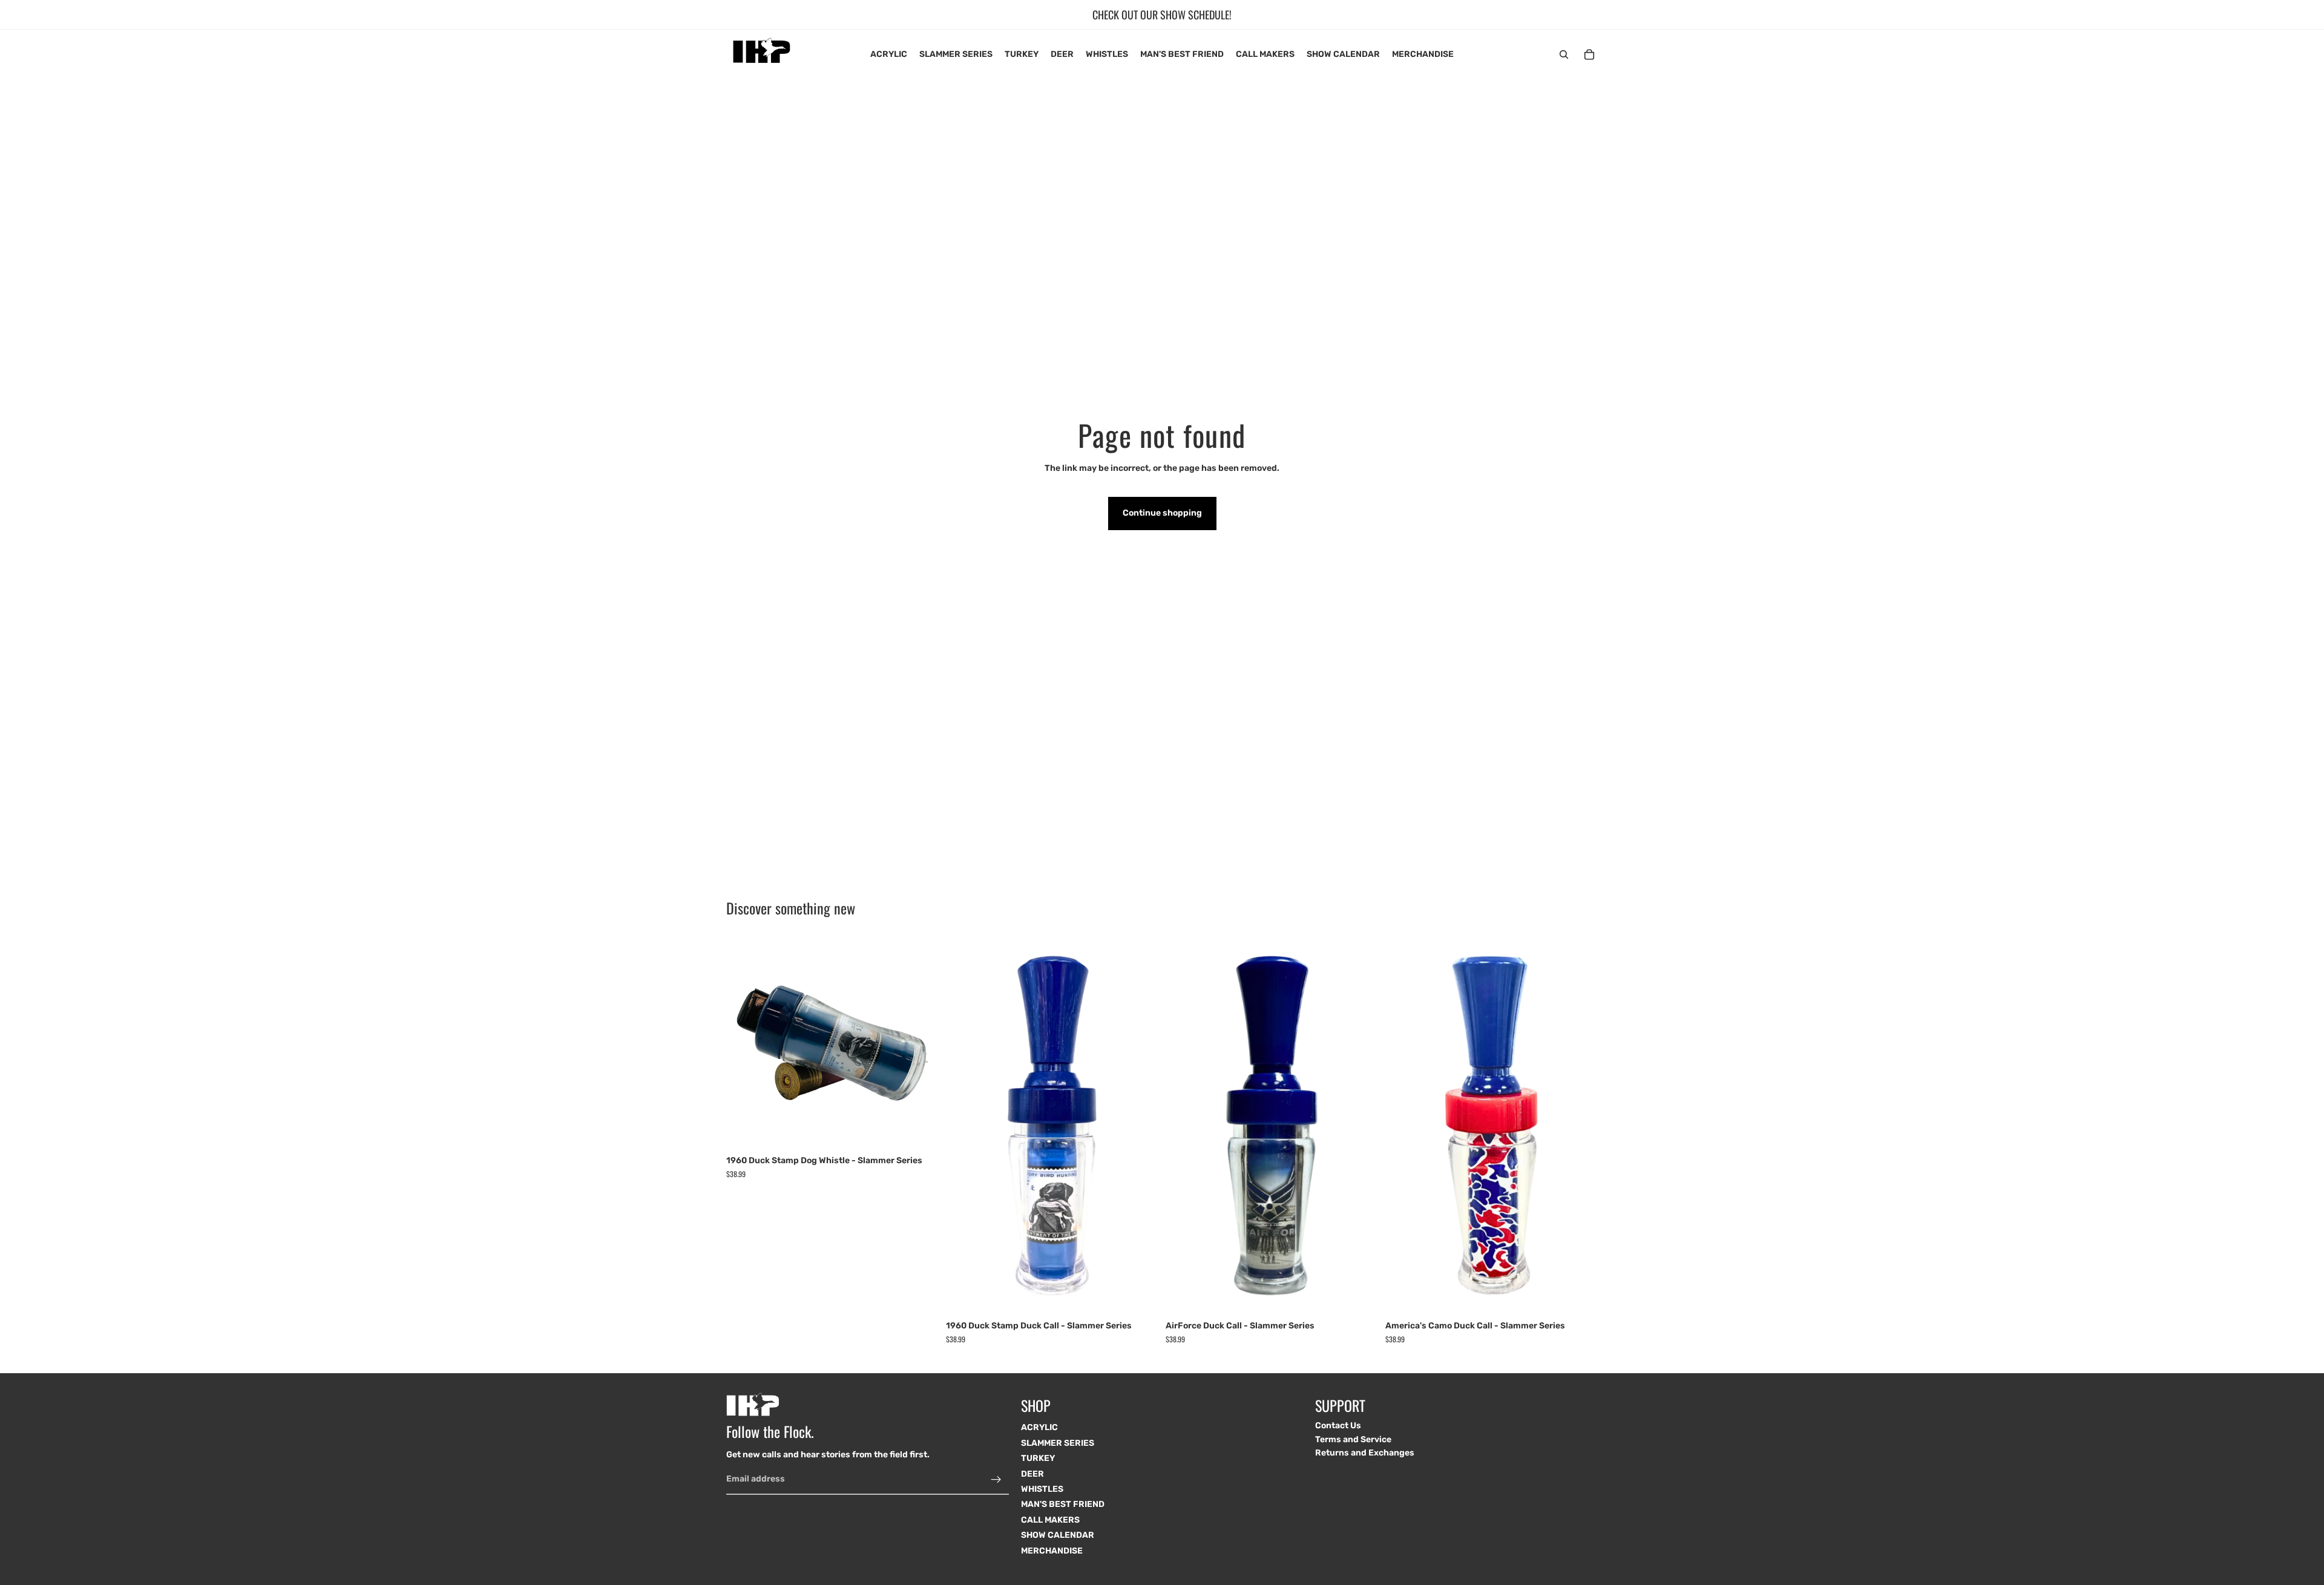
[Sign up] (996, 1479)
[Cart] (1589, 54)
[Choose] (1140, 1296)
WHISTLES (1042, 1489)
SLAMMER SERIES (1058, 1442)
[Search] (1564, 54)
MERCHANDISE (1052, 1550)
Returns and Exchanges (1365, 1453)
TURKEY (1038, 1458)
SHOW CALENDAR (1058, 1535)
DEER (1032, 1473)
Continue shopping (1162, 513)
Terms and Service (1353, 1439)
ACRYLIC (1039, 1427)
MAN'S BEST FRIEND (1063, 1504)
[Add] (920, 1131)
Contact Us (1338, 1426)
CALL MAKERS (1050, 1519)
